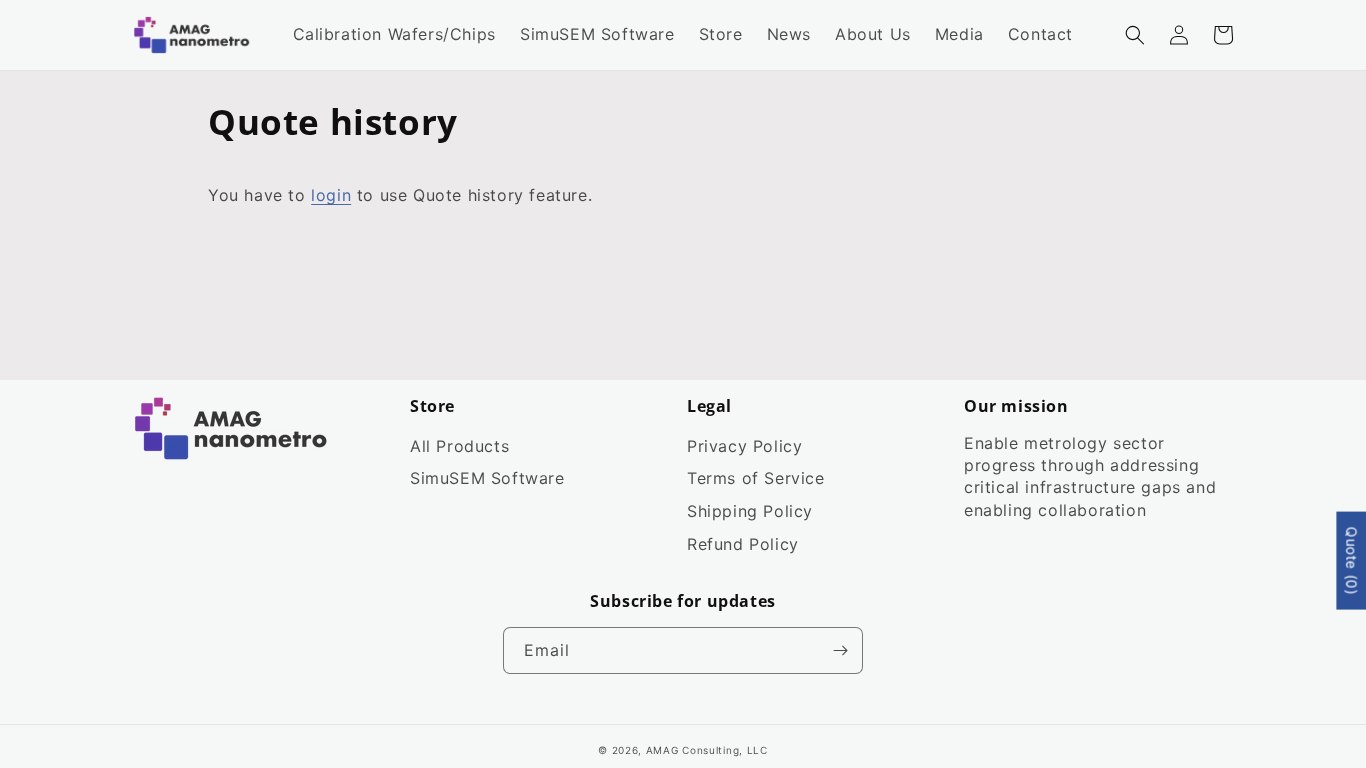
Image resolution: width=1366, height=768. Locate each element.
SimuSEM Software (487, 478)
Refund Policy (743, 544)
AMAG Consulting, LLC (707, 750)
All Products (459, 446)
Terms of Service (756, 478)
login (331, 195)
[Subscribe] (840, 650)
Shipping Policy (750, 511)
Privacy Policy (744, 446)
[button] (1135, 35)
